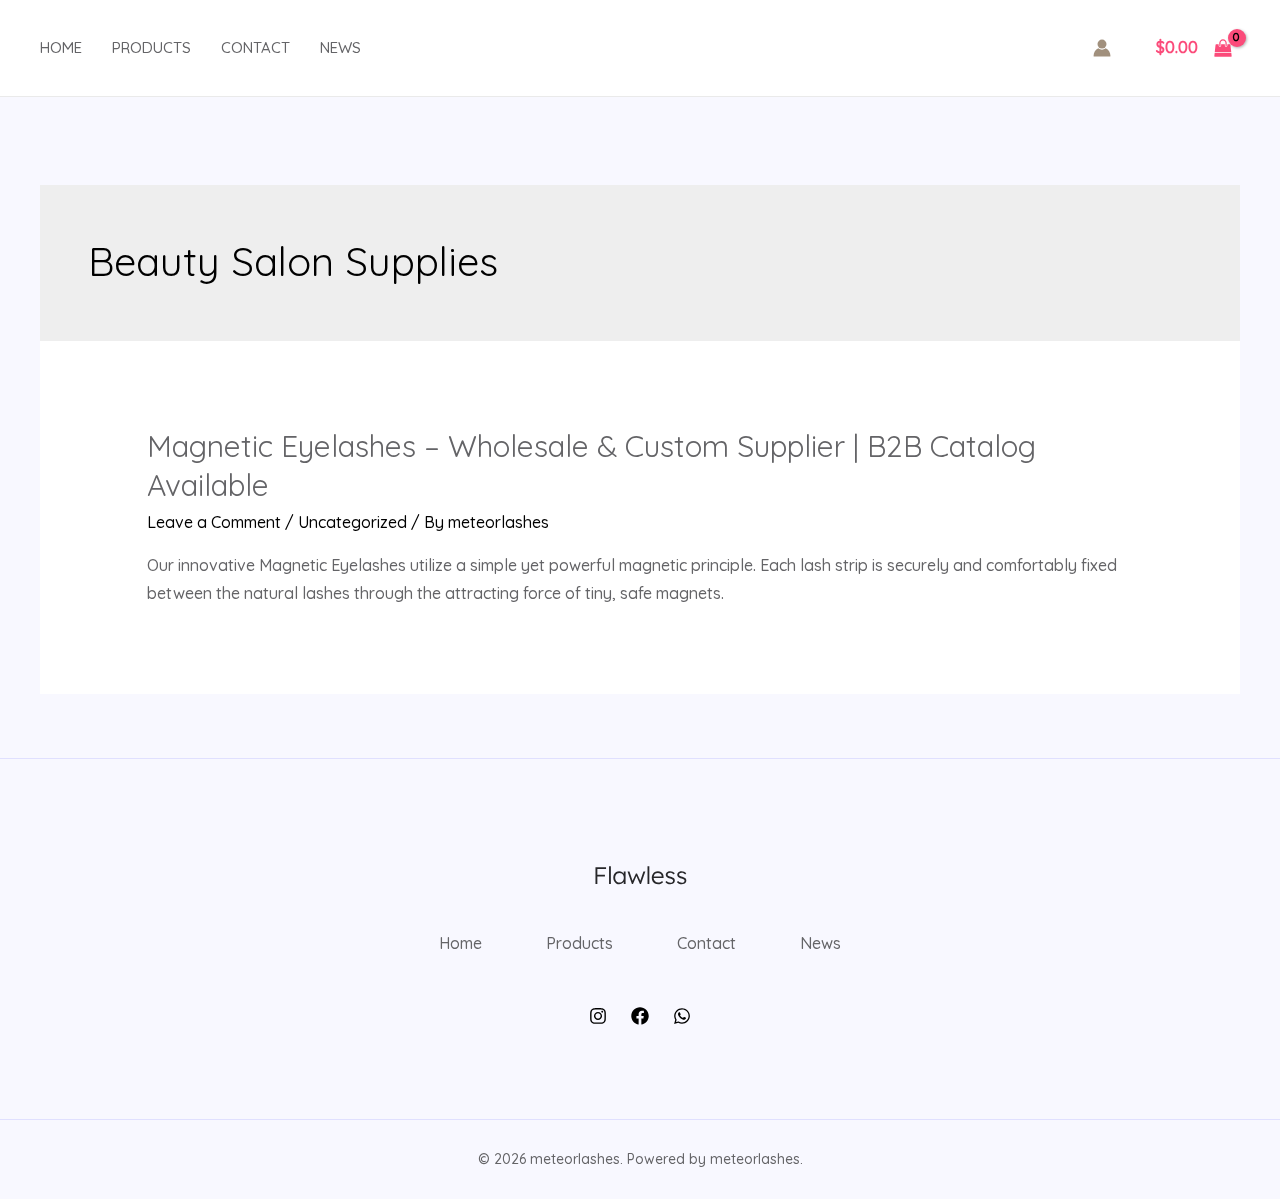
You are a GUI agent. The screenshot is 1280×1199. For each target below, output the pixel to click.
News (340, 47)
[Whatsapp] (682, 1016)
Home (61, 47)
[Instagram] (598, 1016)
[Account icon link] (1102, 48)
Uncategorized (352, 522)
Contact (255, 47)
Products (151, 47)
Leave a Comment (214, 522)
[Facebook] (640, 1016)
